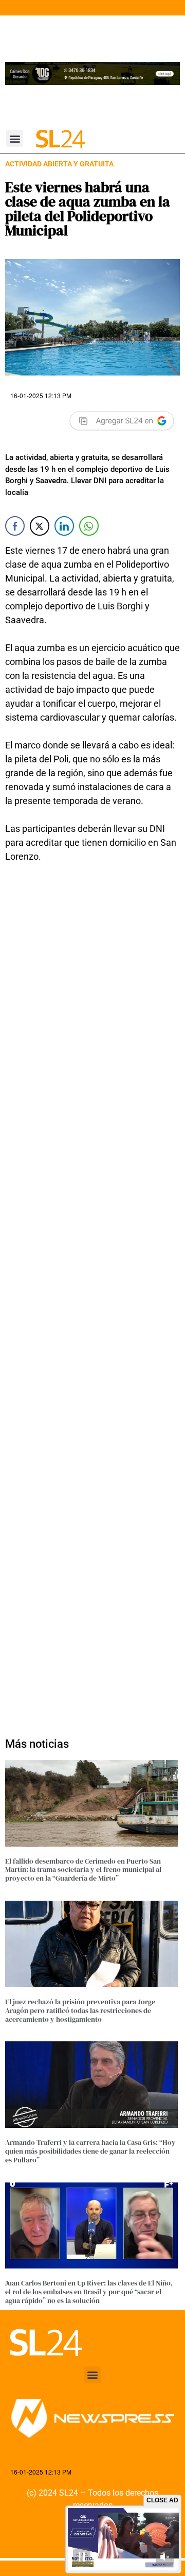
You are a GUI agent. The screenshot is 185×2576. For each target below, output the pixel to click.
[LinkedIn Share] (64, 526)
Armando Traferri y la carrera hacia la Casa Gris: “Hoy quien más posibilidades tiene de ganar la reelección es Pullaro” (90, 2151)
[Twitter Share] (40, 526)
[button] (15, 138)
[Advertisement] (92, 1294)
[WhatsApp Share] (89, 526)
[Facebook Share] (15, 526)
